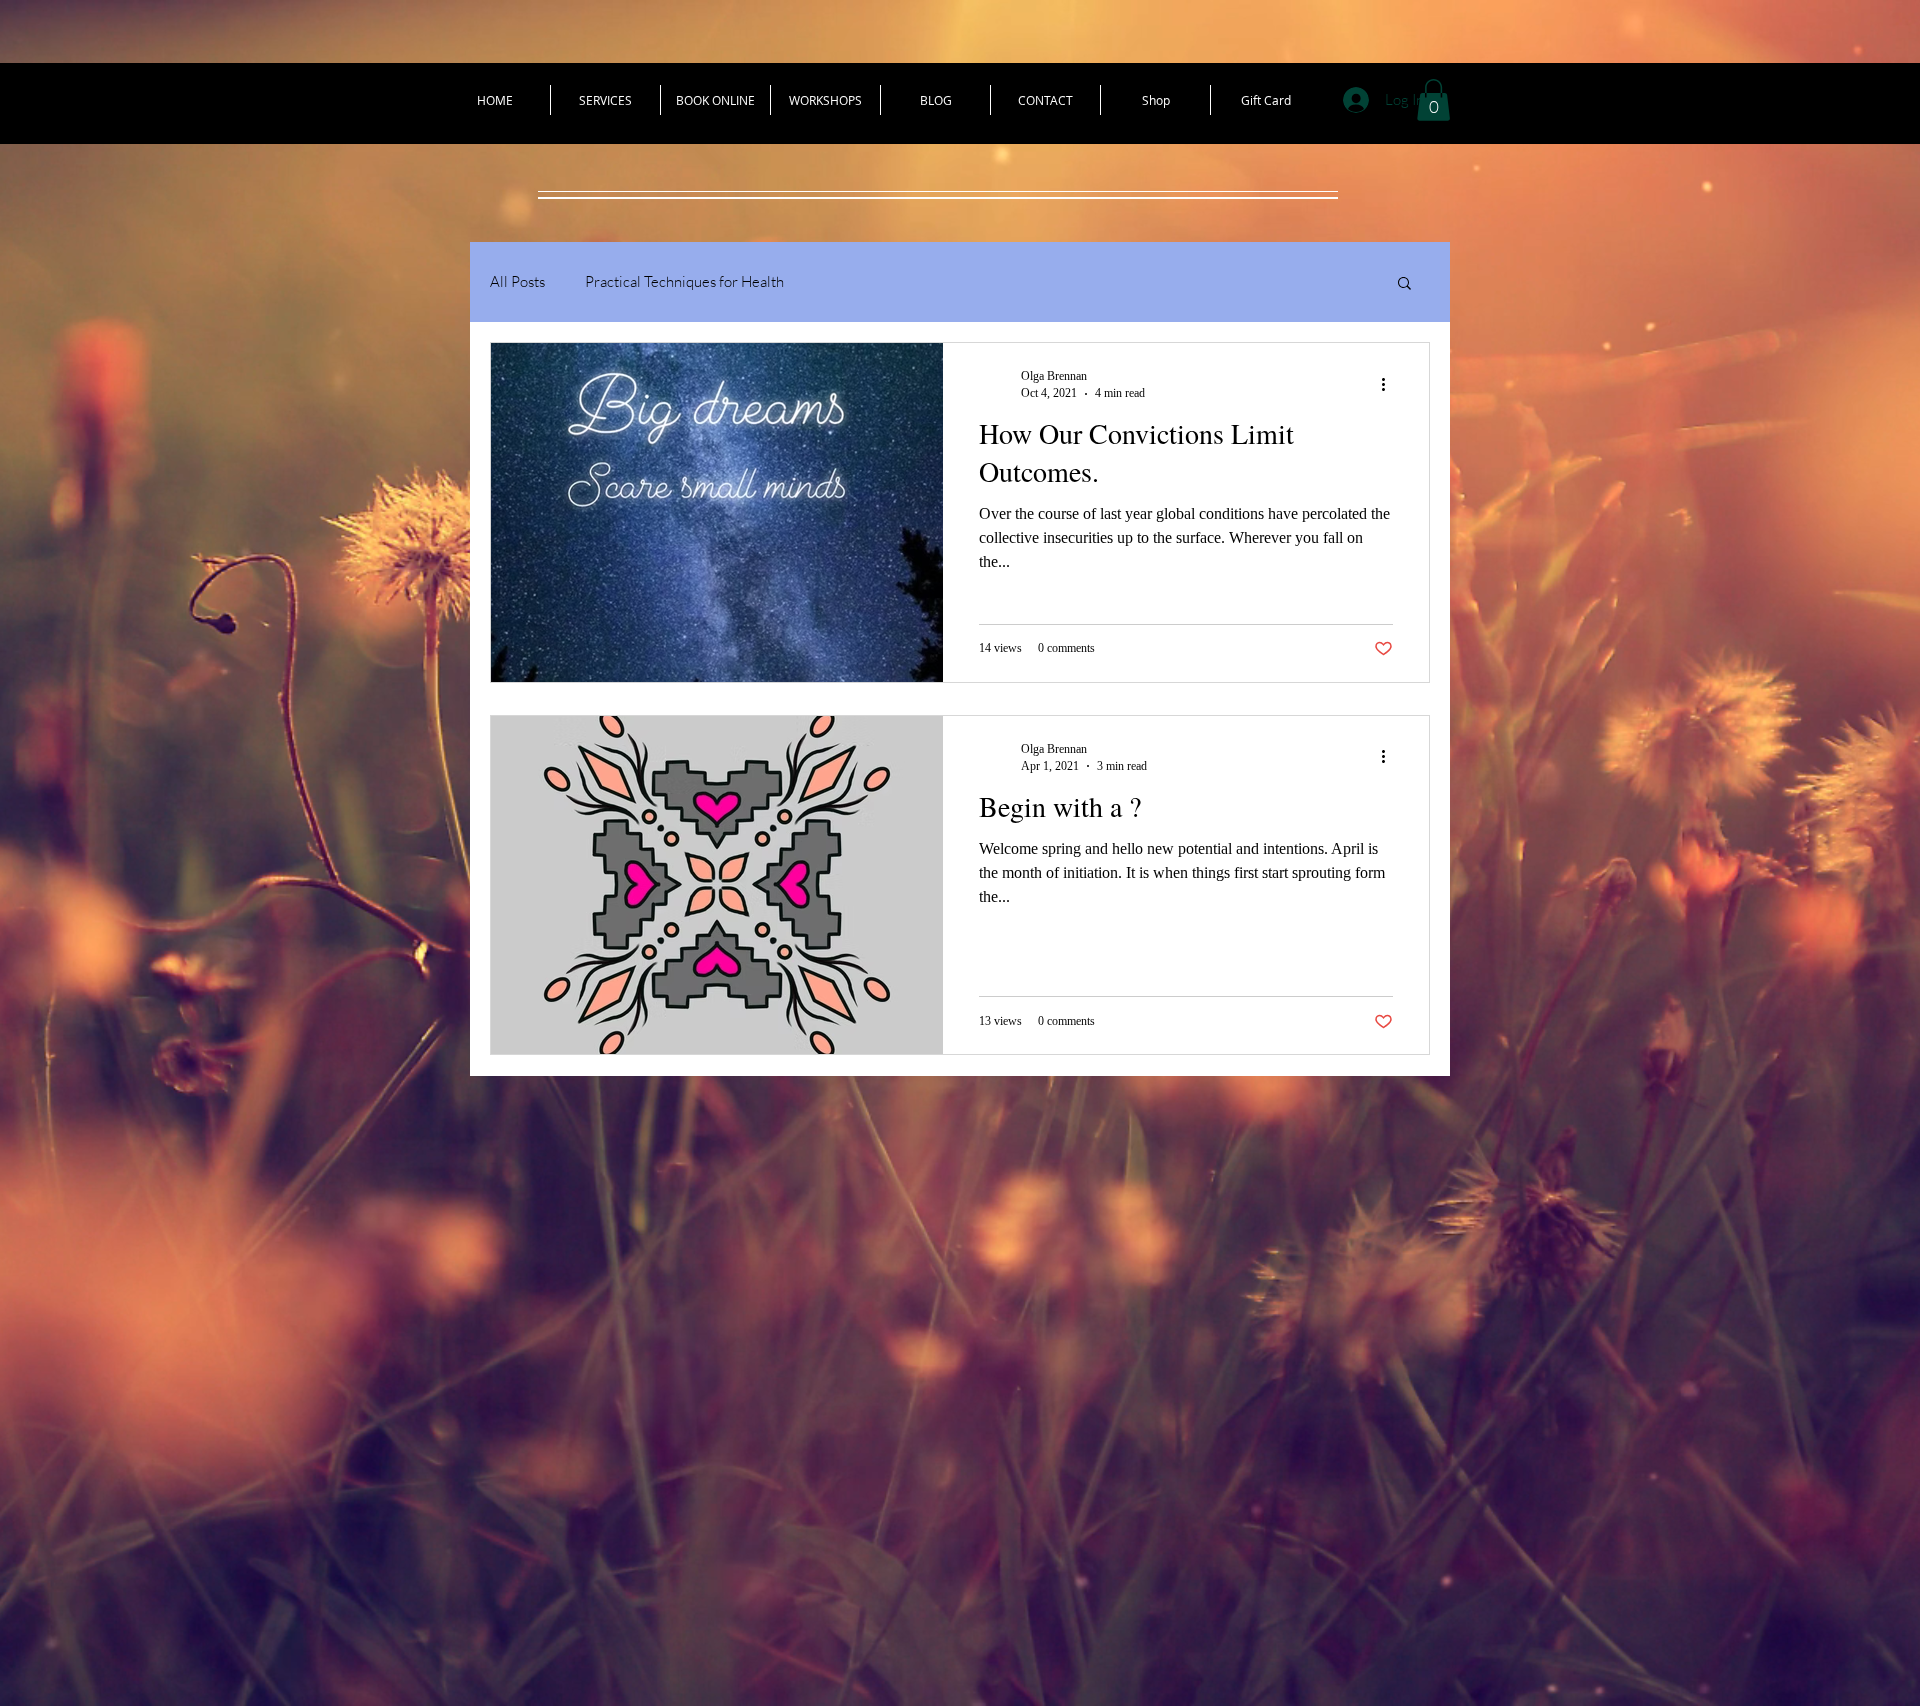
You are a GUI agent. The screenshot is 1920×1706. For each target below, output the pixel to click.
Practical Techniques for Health (684, 281)
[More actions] (1390, 384)
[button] (1433, 100)
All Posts (517, 281)
